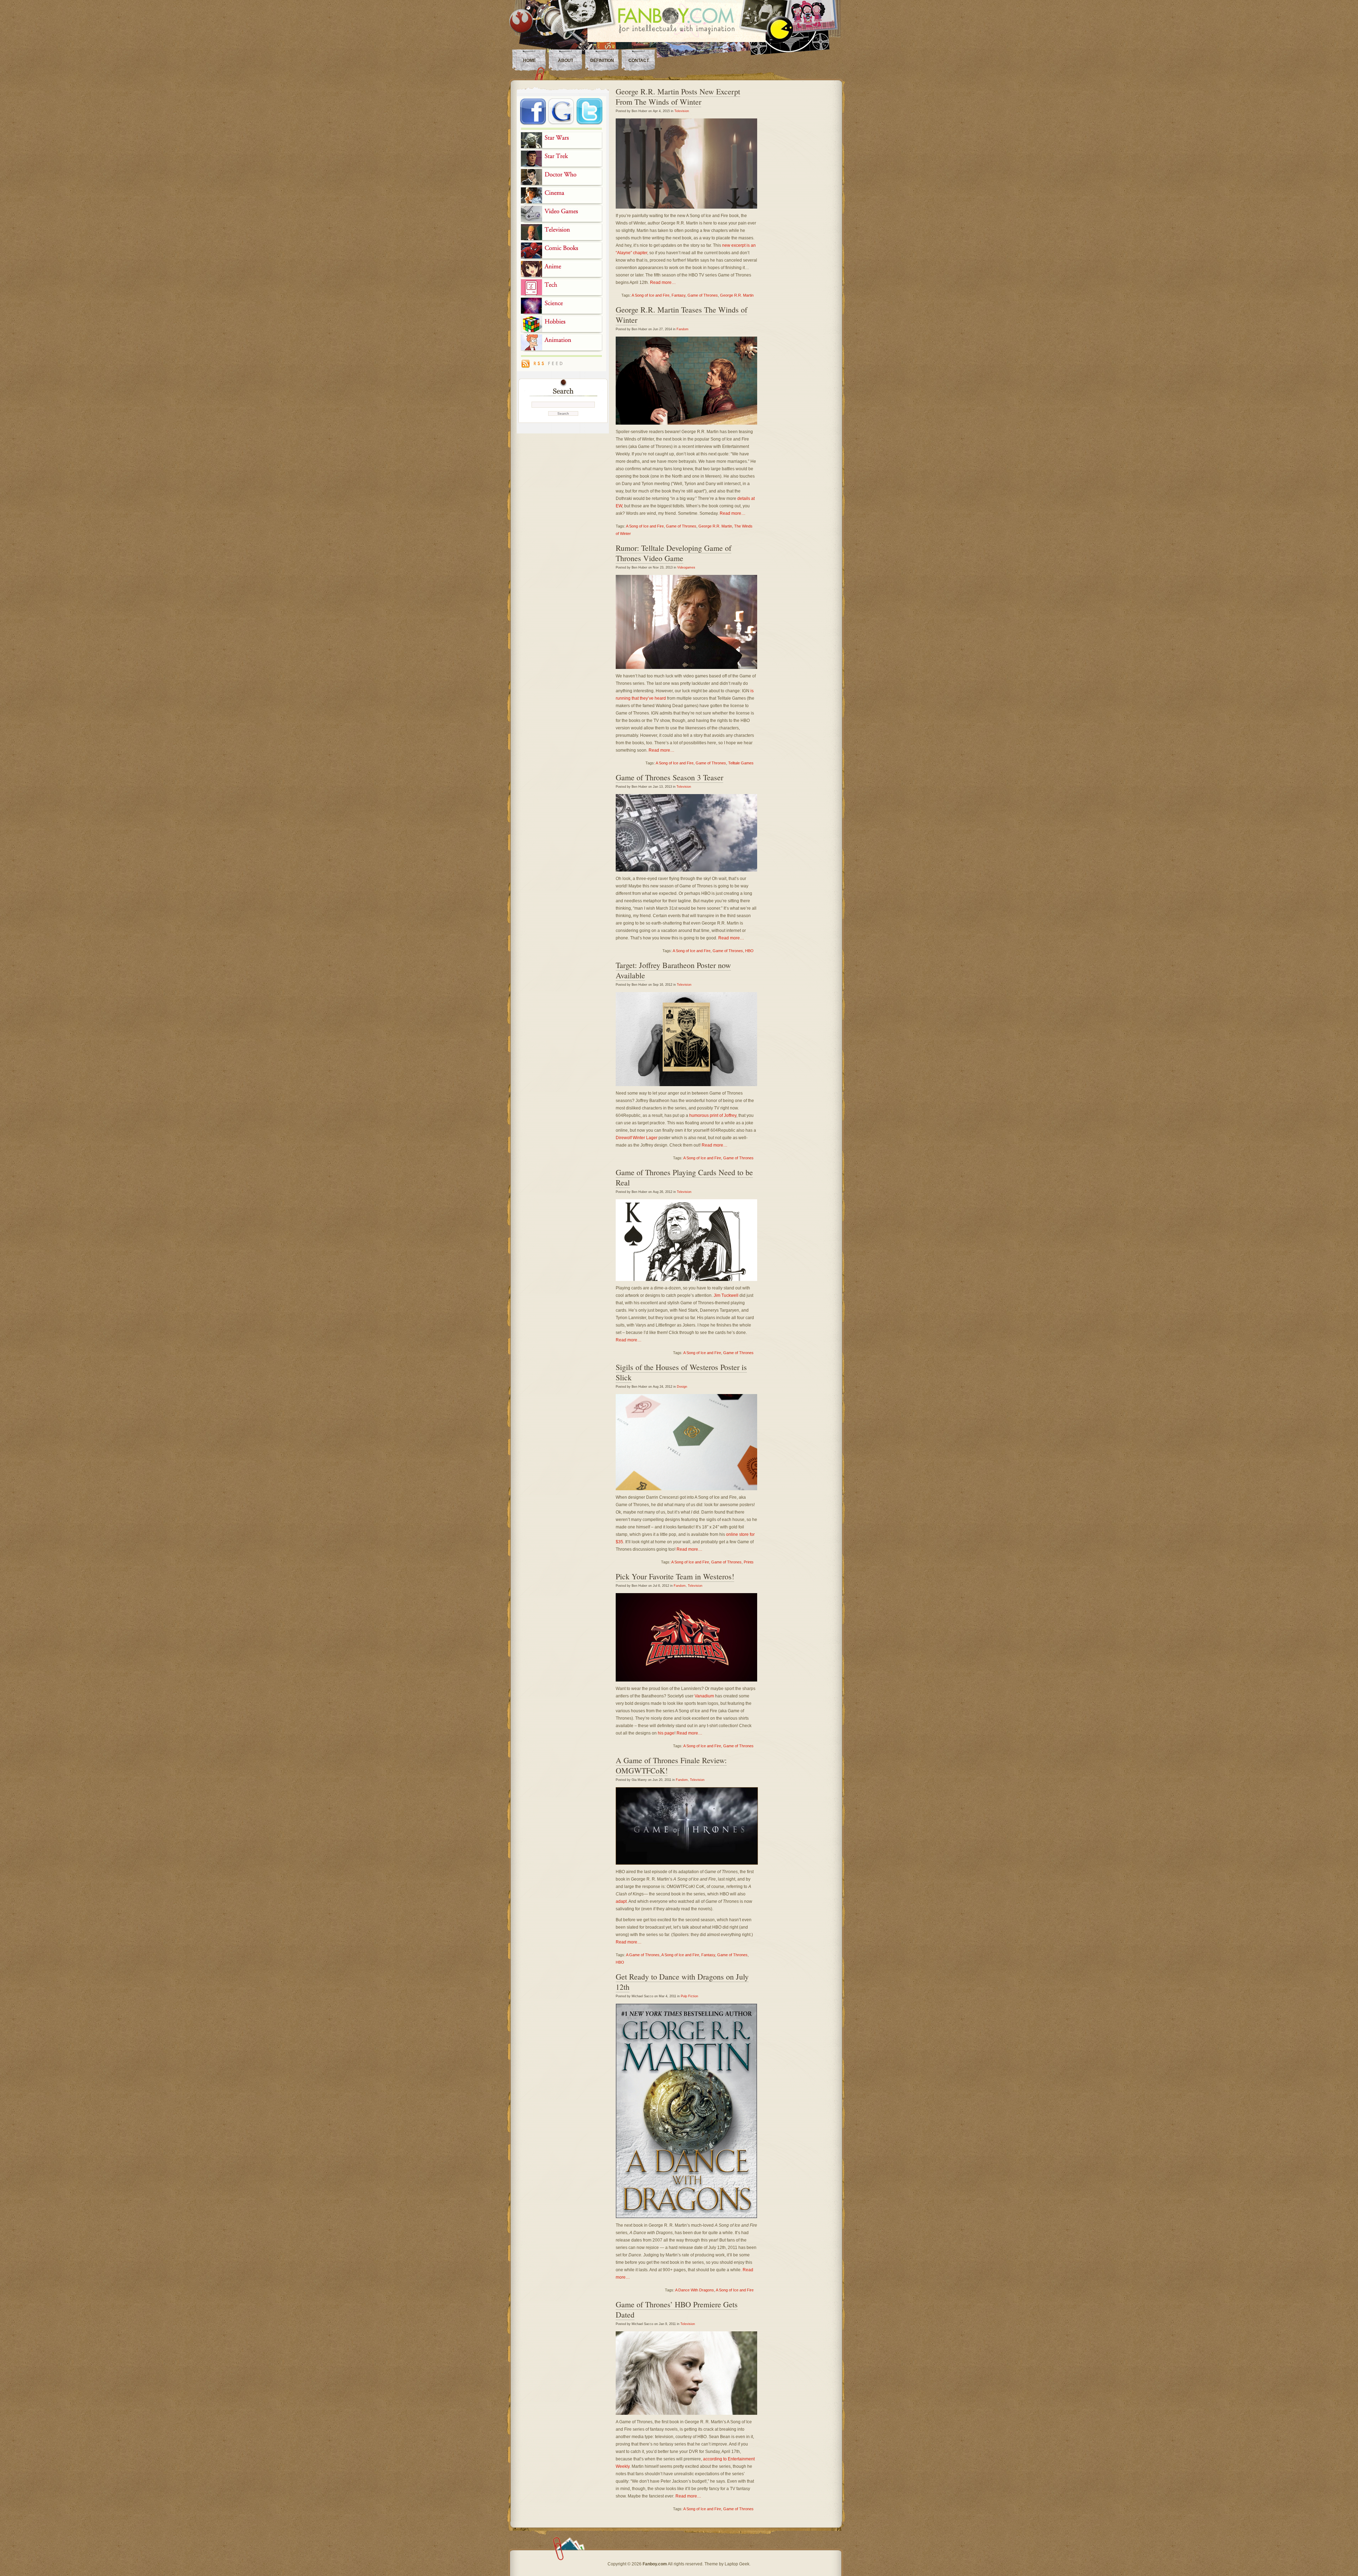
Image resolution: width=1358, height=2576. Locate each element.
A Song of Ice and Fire (651, 295)
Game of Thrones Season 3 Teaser (669, 777)
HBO (749, 951)
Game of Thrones (703, 295)
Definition (602, 60)
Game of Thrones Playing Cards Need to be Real (684, 1177)
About (566, 60)
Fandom (683, 329)
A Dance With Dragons (695, 2290)
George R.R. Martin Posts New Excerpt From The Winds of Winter (678, 97)
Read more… (663, 282)
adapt (621, 1901)
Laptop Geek (737, 2564)
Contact (639, 60)
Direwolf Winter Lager (637, 1138)
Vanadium (704, 1696)
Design (682, 1387)
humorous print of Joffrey (713, 1115)
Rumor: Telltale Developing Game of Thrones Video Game (674, 553)
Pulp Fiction (689, 1996)
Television (682, 111)
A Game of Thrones (643, 1955)
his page (666, 1733)
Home (529, 60)
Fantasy (678, 295)
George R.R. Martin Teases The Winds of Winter (681, 315)
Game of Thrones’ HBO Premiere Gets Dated (677, 2309)
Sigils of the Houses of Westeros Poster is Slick (681, 1372)
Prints (749, 1562)
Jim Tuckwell (726, 1295)
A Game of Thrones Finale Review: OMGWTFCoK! (671, 1765)
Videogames (686, 567)
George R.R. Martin (737, 295)
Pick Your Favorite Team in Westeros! (675, 1576)
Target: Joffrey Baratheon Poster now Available (673, 970)
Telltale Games (741, 763)
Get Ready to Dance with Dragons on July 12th (682, 1982)
